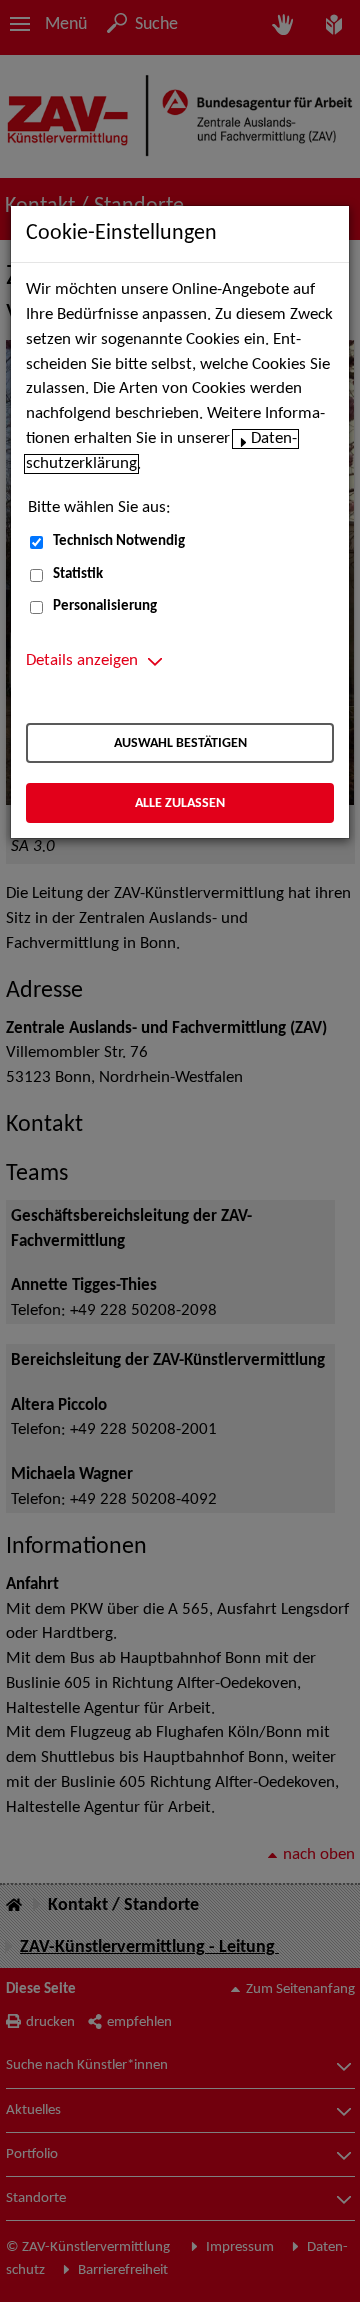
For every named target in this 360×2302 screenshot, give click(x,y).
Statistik (78, 574)
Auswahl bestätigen (180, 743)
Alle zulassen (180, 803)
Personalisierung (105, 606)
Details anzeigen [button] (82, 661)
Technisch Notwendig (119, 541)
